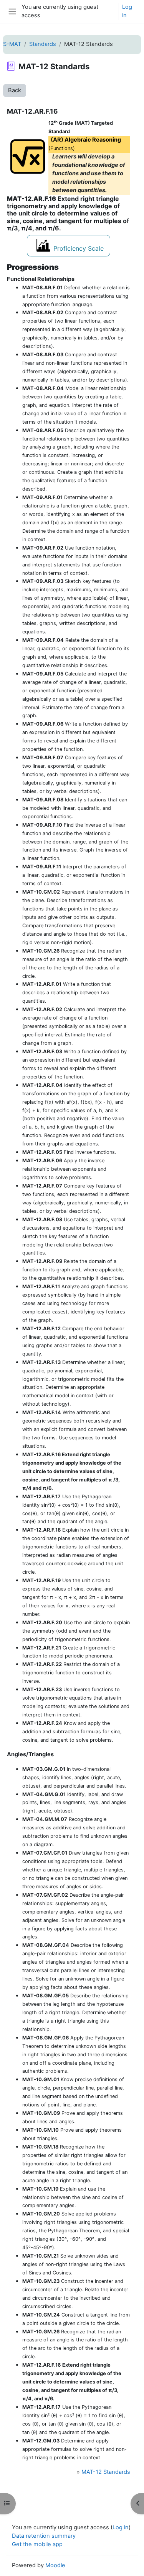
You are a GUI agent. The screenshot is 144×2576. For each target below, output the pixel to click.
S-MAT (12, 44)
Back (15, 90)
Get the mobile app (37, 2544)
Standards (43, 44)
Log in (127, 11)
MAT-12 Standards (106, 2472)
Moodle (55, 2565)
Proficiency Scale (79, 248)
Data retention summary (44, 2536)
